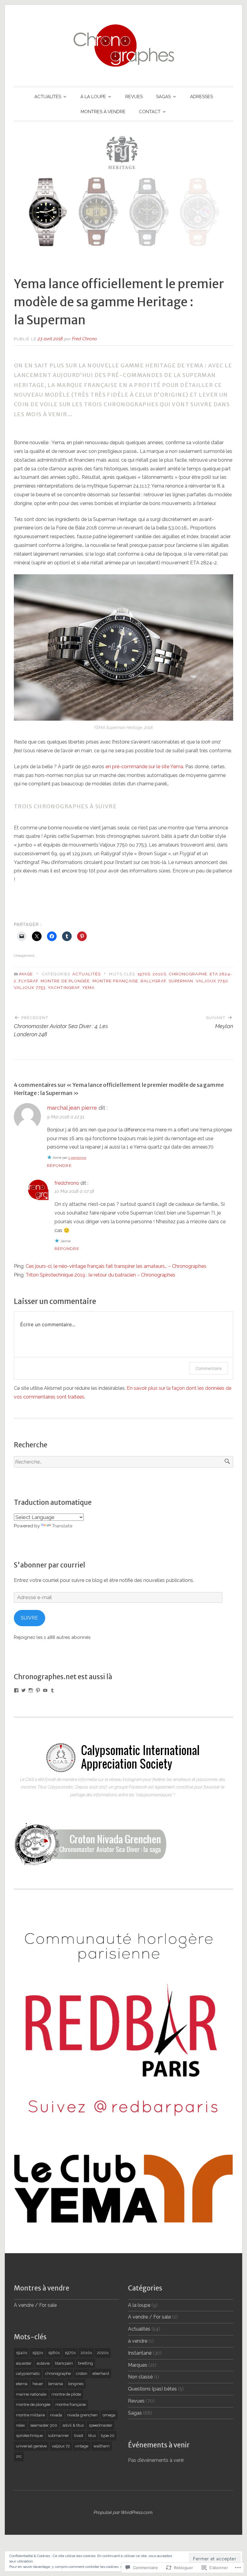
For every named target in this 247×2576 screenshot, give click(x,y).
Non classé (140, 2377)
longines (76, 2384)
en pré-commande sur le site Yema (144, 767)
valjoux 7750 (212, 981)
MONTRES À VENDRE (103, 112)
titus (92, 2436)
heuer (38, 2384)
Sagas (135, 2413)
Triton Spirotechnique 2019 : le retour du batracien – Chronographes (100, 1275)
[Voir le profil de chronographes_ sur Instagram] (31, 1690)
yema (88, 987)
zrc (19, 2456)
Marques (138, 2365)
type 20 (108, 2436)
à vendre (138, 2341)
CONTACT (150, 112)
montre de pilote (66, 2394)
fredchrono (67, 1183)
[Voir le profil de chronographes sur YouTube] (45, 1690)
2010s (159, 974)
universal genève (31, 2446)
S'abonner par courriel (50, 1565)
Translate (62, 1526)
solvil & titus (73, 2425)
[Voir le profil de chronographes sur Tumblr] (52, 1690)
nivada (56, 2415)
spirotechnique (29, 2436)
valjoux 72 (61, 2446)
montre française (115, 981)
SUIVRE (29, 1618)
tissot (79, 2436)
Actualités (86, 974)
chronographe (188, 974)
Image (26, 974)
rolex (20, 2425)
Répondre (59, 1165)
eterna (22, 2384)
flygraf (28, 981)
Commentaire (209, 1368)
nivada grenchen (82, 2415)
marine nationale (31, 2394)
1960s (54, 2353)
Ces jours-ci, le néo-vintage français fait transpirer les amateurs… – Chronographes (116, 1266)
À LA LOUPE (93, 97)
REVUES (134, 97)
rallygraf (153, 981)
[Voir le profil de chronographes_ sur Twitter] (23, 1690)
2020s (103, 2353)
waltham (102, 2446)
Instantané (140, 2353)
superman (181, 981)
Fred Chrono (84, 339)
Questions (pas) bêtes (152, 2389)
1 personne (77, 1158)
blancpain (64, 2363)
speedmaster (101, 2425)
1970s (144, 974)
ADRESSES (202, 97)
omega (109, 2415)
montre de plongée (65, 981)
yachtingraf (64, 987)
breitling (86, 2363)
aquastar (24, 2363)
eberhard (101, 2373)
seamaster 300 (44, 2425)
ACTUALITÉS (48, 97)
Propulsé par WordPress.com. (123, 2512)
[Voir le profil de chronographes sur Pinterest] (38, 1690)
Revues (136, 2401)
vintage (82, 2446)
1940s (22, 2353)
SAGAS (163, 97)
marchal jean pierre (72, 1108)
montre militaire (30, 2415)
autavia (43, 2363)
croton (82, 2373)
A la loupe (139, 2305)
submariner (58, 2436)
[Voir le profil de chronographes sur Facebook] (16, 1690)
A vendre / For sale (35, 2305)
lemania (56, 2384)
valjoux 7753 (30, 987)
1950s (38, 2353)
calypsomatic (28, 2373)
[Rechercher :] (123, 1462)
